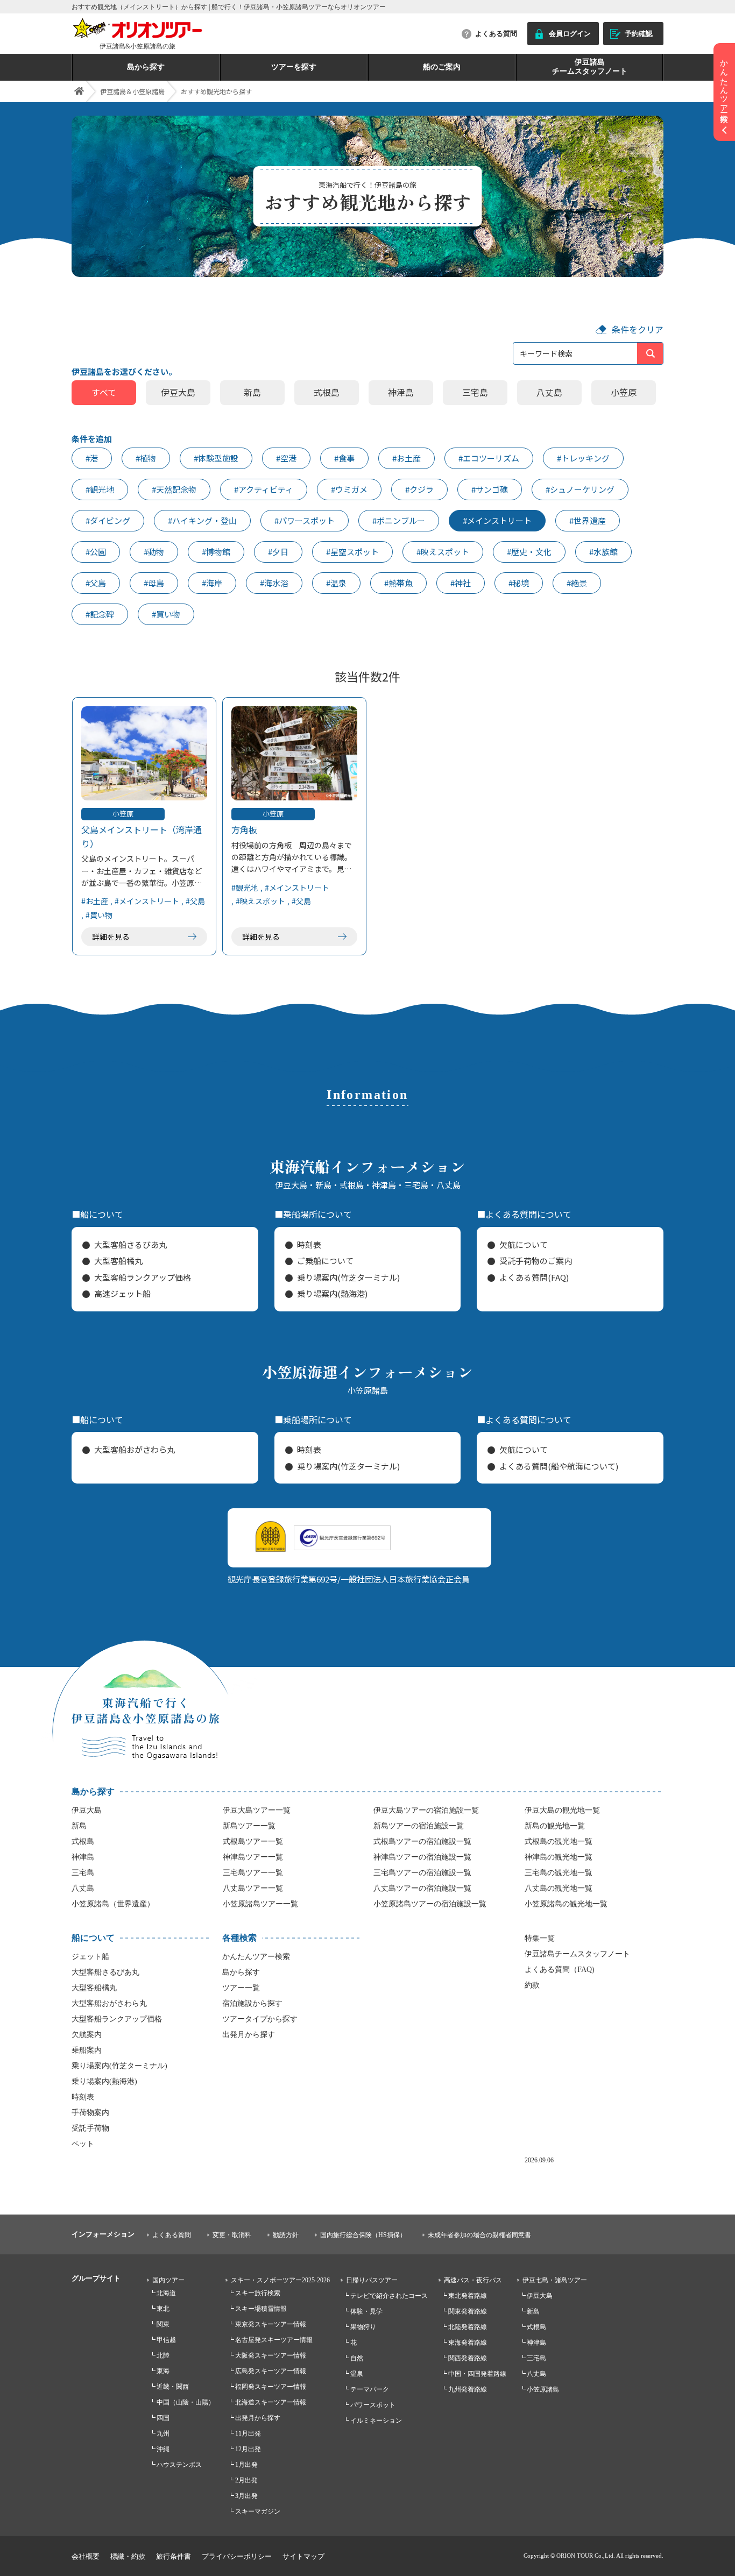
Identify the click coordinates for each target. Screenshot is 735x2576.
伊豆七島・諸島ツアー (555, 2280)
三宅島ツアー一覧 (253, 1873)
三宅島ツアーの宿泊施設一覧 (422, 1873)
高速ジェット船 (122, 1293)
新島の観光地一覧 (555, 1826)
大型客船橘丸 (118, 1261)
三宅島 (475, 392)
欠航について (524, 1244)
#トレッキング (583, 458)
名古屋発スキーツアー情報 (274, 2340)
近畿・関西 (173, 2387)
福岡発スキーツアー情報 (271, 2387)
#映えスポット (443, 552)
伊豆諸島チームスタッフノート (590, 67)
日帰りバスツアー (372, 2280)
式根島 (327, 392)
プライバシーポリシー (237, 2556)
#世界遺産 (588, 520)
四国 (163, 2418)
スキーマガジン (258, 2511)
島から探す (146, 67)
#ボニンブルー (399, 520)
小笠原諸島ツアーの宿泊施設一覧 (430, 1904)
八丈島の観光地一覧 (559, 1888)
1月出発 (246, 2465)
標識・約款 (128, 2556)
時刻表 (309, 1244)
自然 (357, 2358)
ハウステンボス (179, 2465)
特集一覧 (540, 1938)
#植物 (146, 458)
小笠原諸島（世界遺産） (113, 1904)
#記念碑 (100, 614)
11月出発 (248, 2433)
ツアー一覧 (241, 1988)
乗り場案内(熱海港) (332, 1293)
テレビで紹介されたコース (389, 2296)
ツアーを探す (294, 67)
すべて (104, 392)
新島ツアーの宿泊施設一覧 (419, 1826)
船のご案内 (442, 67)
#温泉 (336, 583)
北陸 (163, 2355)
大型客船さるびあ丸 (130, 1244)
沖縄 (163, 2449)
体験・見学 (366, 2311)
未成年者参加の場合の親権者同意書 (479, 2235)
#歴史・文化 (529, 552)
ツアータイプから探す (260, 2019)
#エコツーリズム (489, 458)
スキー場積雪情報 (261, 2309)
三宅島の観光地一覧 (559, 1873)
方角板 (244, 829)
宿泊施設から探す (252, 2003)
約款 (532, 1985)
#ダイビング (108, 520)
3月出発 (246, 2496)
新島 (252, 392)
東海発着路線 (468, 2343)
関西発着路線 (468, 2358)
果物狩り (363, 2327)
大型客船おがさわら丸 (135, 1449)
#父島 (96, 583)
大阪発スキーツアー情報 (271, 2355)
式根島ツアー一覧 (253, 1841)
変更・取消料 (232, 2235)
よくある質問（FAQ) (560, 1970)
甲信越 (166, 2340)
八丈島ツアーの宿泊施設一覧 (422, 1888)
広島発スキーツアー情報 (271, 2371)
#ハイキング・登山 (202, 520)
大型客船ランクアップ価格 (143, 1277)
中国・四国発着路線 (477, 2374)
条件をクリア (638, 329)
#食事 (344, 458)
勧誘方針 (286, 2235)
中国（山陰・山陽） (186, 2402)
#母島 (154, 583)
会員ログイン (570, 34)
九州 (163, 2433)
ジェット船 (90, 1957)
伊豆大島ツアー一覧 (257, 1810)
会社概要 (86, 2556)
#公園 (96, 552)
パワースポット (373, 2405)
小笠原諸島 (543, 2389)
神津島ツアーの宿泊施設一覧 (422, 1857)
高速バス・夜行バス (473, 2280)
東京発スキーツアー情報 (271, 2324)
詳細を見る (111, 936)
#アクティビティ (264, 489)
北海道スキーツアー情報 (271, 2402)
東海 (163, 2371)
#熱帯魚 (398, 583)
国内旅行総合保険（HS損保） (363, 2235)
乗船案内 (87, 2050)
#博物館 (216, 552)
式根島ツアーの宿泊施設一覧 (422, 1841)
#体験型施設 (216, 458)
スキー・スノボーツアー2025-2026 (280, 2280)
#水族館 (603, 552)
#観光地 (100, 489)
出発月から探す (249, 2035)
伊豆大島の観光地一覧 (562, 1810)
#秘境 (519, 583)
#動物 (154, 552)
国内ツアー (168, 2280)
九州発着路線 (468, 2389)
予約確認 (639, 34)
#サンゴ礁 (490, 489)
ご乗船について (325, 1261)
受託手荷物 (90, 2128)
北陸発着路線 (468, 2327)
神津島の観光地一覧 (559, 1857)
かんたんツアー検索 (256, 1957)
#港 (92, 458)
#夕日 (278, 552)
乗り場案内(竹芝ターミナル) (348, 1277)
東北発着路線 (468, 2296)
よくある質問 (496, 34)
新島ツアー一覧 (249, 1826)
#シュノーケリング (580, 489)
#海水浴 (274, 583)
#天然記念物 (174, 489)
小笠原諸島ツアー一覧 (260, 1904)
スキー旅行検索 (258, 2293)
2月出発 (246, 2480)
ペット (83, 2144)
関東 (163, 2324)
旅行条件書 (174, 2556)
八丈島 (549, 392)
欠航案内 (87, 2035)
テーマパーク (370, 2389)
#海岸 (212, 583)
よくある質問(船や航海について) (559, 1466)
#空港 (286, 458)
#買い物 (166, 614)
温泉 (357, 2374)
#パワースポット (305, 520)
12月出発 (248, 2449)
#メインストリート (497, 520)
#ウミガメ (349, 489)
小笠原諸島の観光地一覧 (566, 1904)
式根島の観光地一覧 (559, 1841)
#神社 (461, 583)
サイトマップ (303, 2556)
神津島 (401, 392)
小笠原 (624, 392)
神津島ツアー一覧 (253, 1857)
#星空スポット (352, 552)
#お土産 (407, 458)
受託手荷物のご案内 (536, 1261)
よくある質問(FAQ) (534, 1277)
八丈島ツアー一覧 (253, 1888)
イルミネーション (376, 2421)
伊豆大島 (178, 392)
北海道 (166, 2293)
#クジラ (419, 489)
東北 (163, 2309)
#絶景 (577, 583)
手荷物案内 (90, 2113)
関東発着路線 (468, 2311)
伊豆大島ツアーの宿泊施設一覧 (426, 1810)
